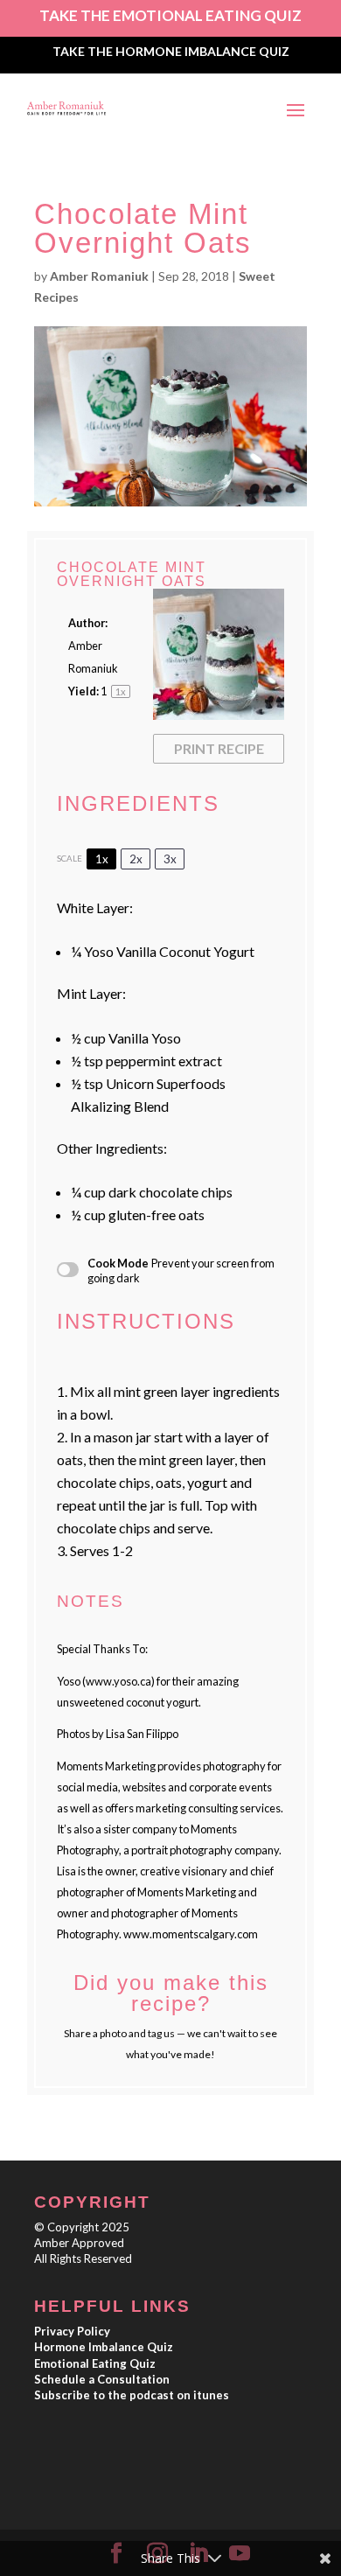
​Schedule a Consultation (102, 2379)
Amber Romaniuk (99, 276)
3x (170, 859)
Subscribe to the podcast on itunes (132, 2395)
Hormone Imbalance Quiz (104, 2347)
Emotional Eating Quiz (95, 2363)
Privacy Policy (72, 2331)
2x (136, 859)
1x (102, 859)
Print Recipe (219, 748)
